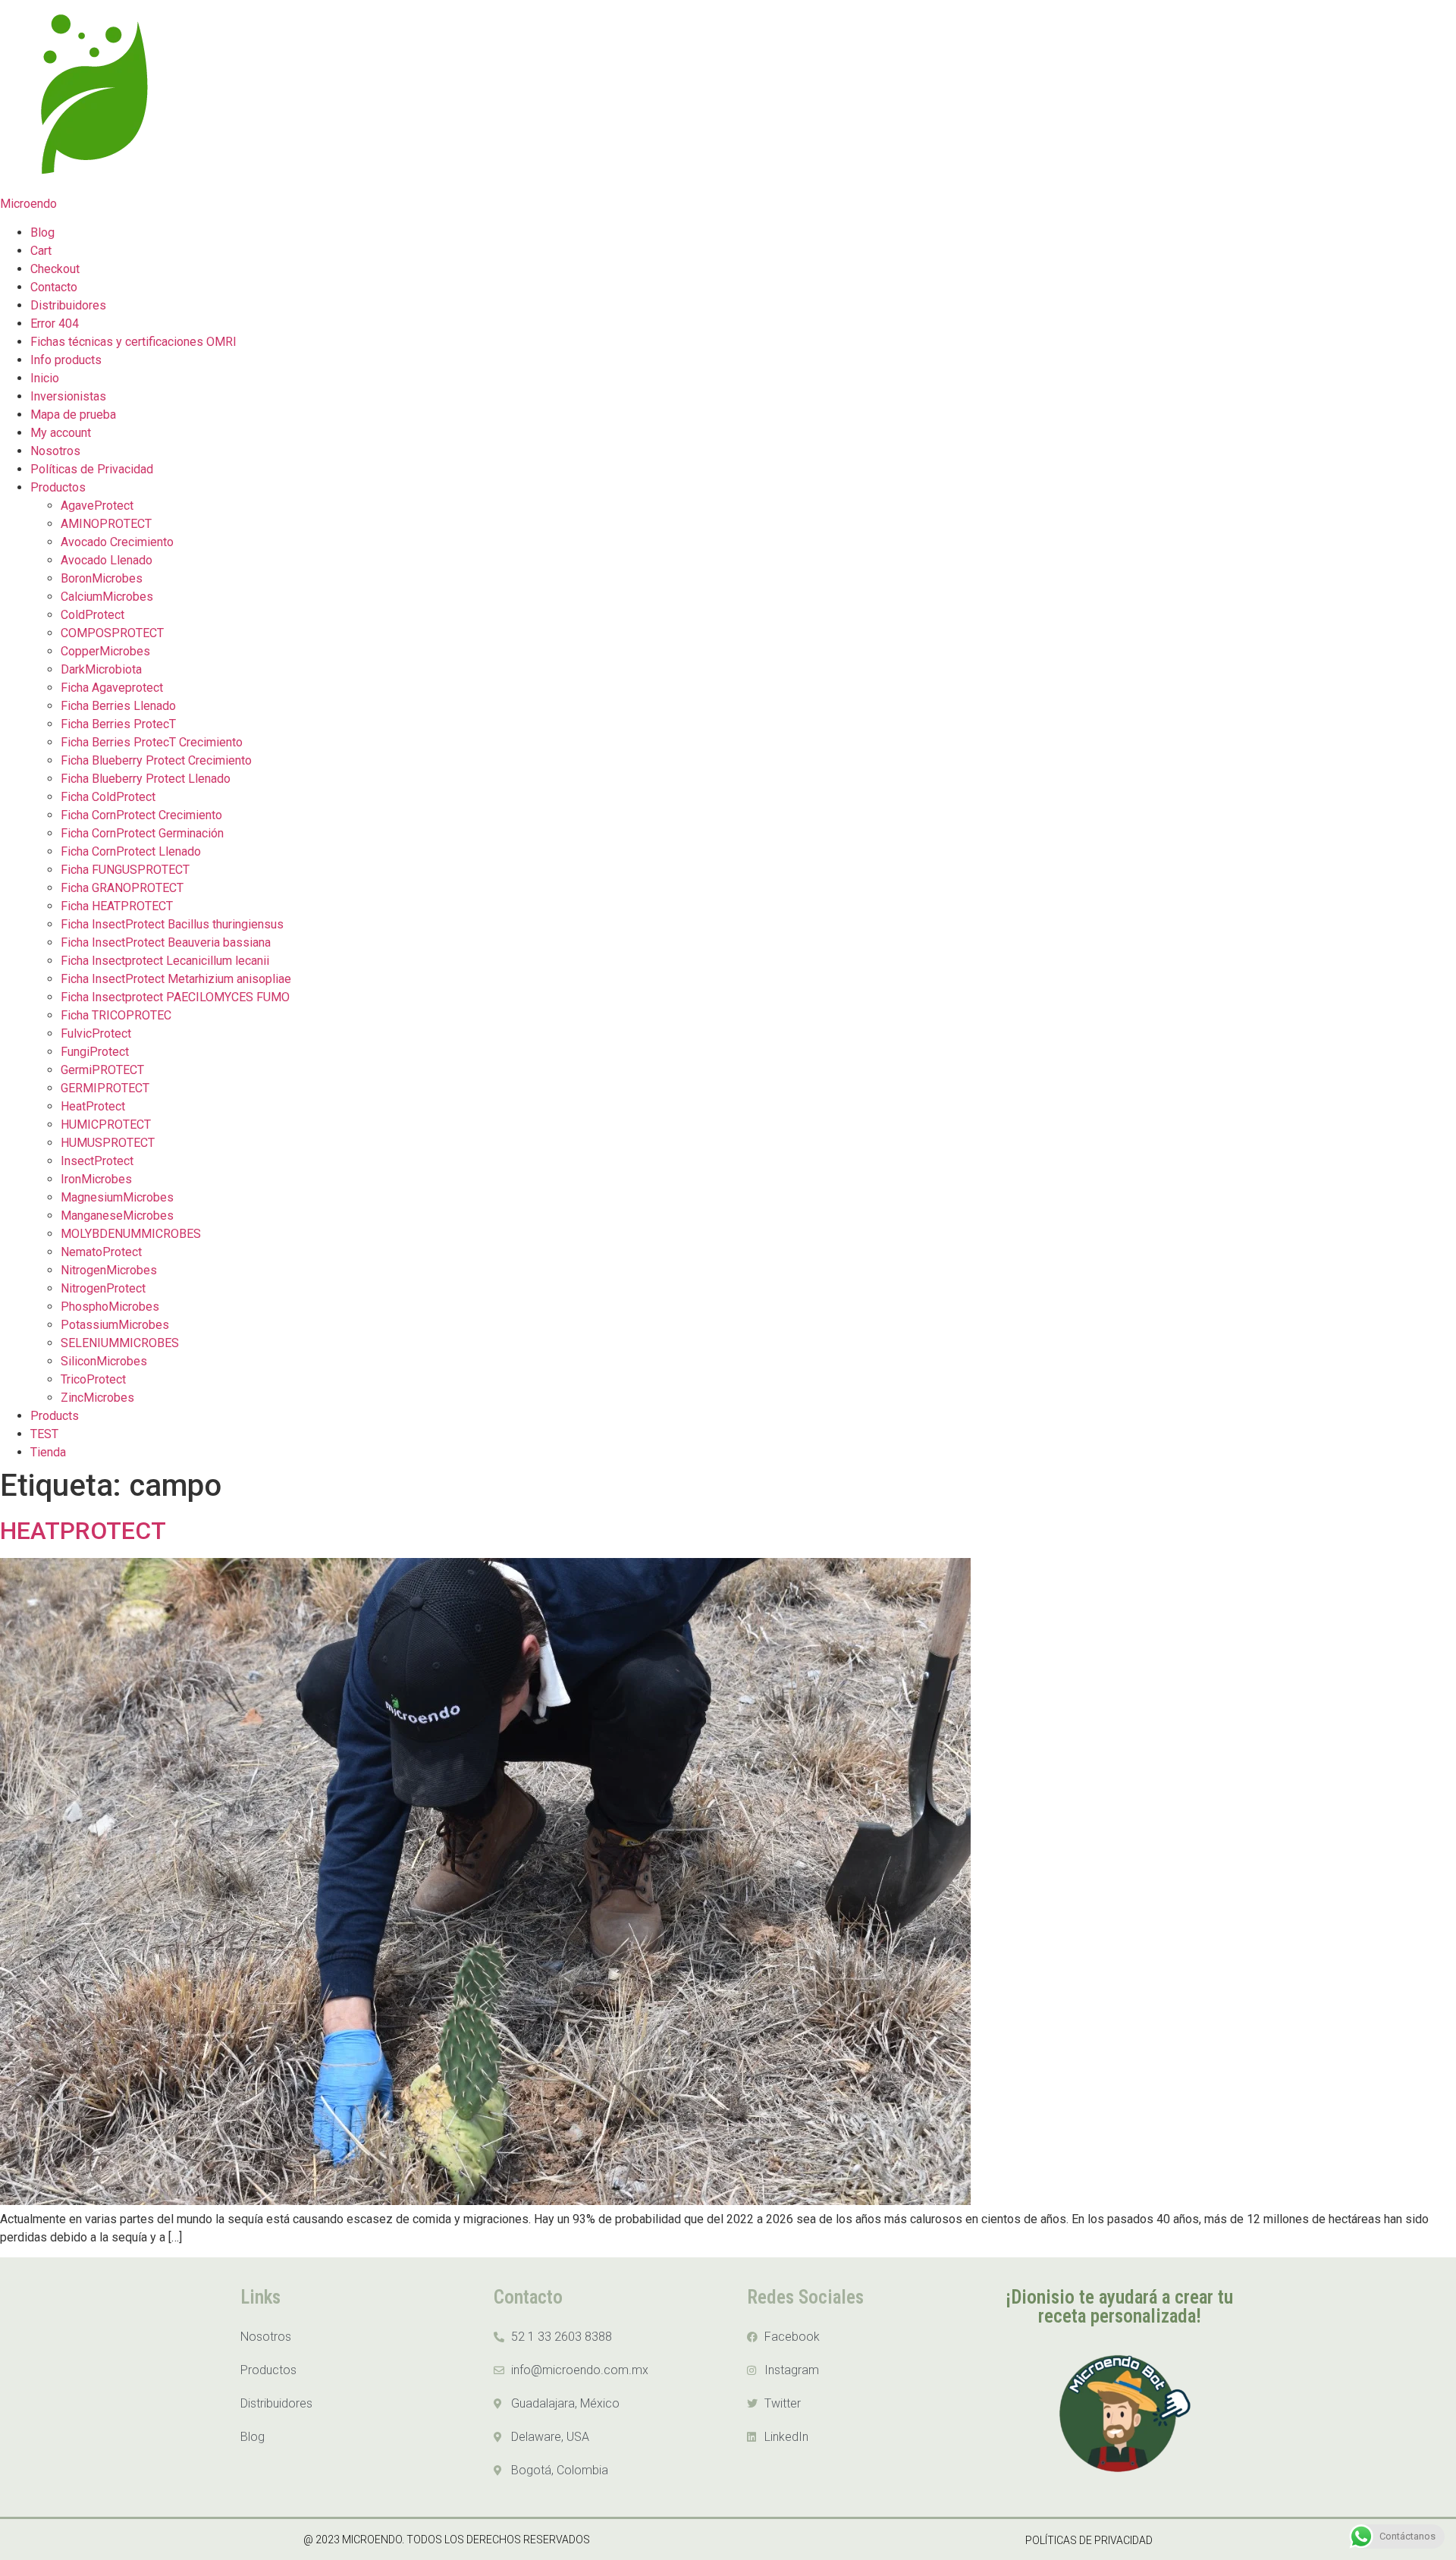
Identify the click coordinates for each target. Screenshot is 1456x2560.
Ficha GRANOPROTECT (122, 888)
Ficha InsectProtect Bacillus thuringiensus (172, 924)
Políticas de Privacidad (92, 469)
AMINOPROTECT (106, 524)
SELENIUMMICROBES (120, 1343)
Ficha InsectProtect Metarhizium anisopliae (176, 979)
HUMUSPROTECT (108, 1143)
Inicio (45, 378)
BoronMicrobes (102, 578)
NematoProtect (101, 1252)
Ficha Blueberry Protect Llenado (146, 779)
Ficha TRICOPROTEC (116, 1015)
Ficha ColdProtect (108, 797)
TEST (44, 1434)
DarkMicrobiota (101, 669)
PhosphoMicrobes (110, 1307)
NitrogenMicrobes (109, 1270)
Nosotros (55, 451)
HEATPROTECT (83, 1531)
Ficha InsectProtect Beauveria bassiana (166, 942)
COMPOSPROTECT (112, 633)
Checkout (55, 269)
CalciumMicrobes (107, 597)
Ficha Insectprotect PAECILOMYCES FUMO (175, 997)
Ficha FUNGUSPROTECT (125, 870)
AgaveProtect (97, 506)
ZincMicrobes (97, 1398)
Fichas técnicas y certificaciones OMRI (133, 342)
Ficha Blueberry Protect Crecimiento (156, 760)
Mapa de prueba (73, 415)
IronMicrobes (96, 1179)
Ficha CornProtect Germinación (142, 833)
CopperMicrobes (105, 651)
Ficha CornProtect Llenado (131, 851)
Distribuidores (68, 305)
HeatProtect (93, 1106)
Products (55, 1416)
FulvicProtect (96, 1033)
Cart (41, 251)
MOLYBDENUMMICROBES (131, 1234)
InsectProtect (97, 1161)
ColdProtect (93, 615)
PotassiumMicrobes (115, 1325)
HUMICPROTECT (106, 1125)
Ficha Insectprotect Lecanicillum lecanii (165, 961)
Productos (58, 487)
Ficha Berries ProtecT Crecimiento (152, 742)
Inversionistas (68, 396)
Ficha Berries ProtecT (118, 724)
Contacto (54, 287)
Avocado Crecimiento (117, 542)
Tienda (48, 1452)
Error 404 (55, 324)
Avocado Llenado (107, 560)
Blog (42, 232)
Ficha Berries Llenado (118, 706)
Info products (66, 360)
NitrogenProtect (103, 1288)
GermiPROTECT (102, 1070)
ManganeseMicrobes (117, 1216)
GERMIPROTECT (105, 1088)
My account (61, 433)
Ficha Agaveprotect (112, 688)
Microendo (28, 204)
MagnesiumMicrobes (117, 1197)
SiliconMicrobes (104, 1361)
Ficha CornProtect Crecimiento (141, 815)
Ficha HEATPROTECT (117, 906)
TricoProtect (93, 1379)
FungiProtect (95, 1052)
